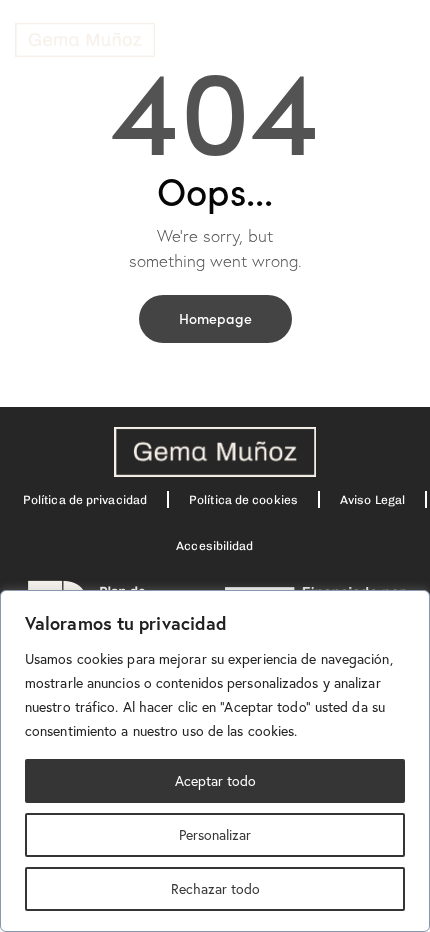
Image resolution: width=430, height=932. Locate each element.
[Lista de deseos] (199, 39)
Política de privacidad (85, 500)
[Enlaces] (85, 40)
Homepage (215, 318)
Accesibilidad (214, 546)
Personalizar (215, 834)
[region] (215, 761)
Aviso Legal (372, 500)
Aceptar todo (215, 780)
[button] (394, 40)
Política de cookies (243, 500)
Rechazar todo (215, 888)
